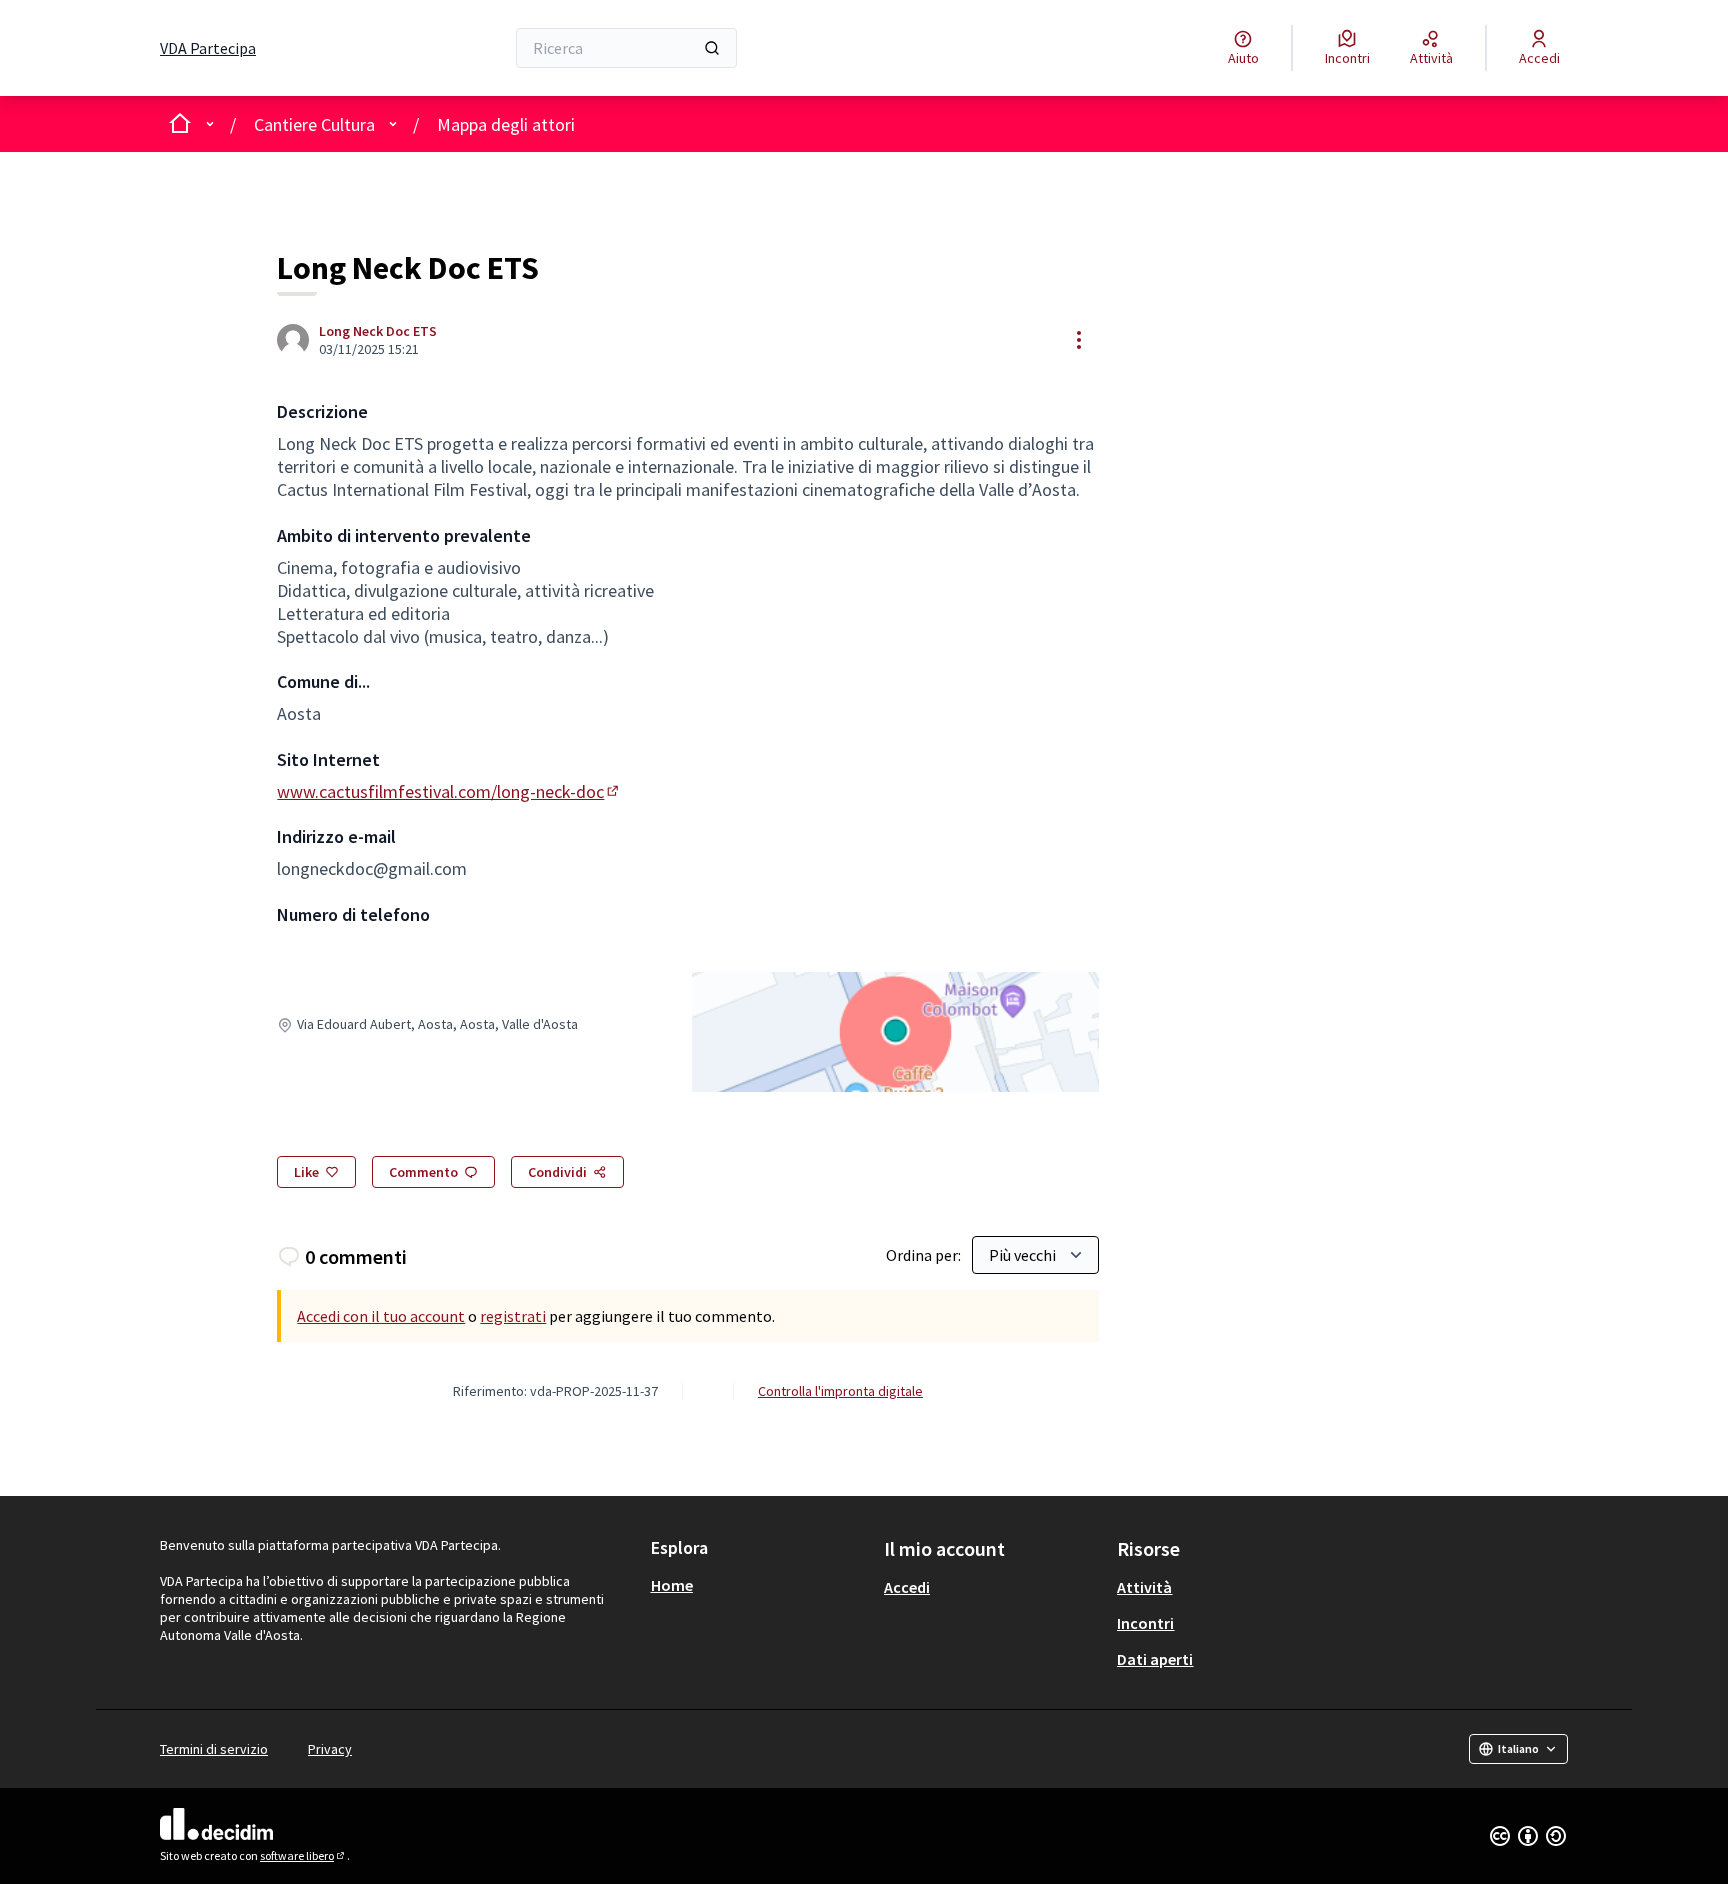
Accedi (907, 1587)
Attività (1144, 1587)
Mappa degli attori (506, 124)
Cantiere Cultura (314, 124)
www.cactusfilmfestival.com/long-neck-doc (449, 791)
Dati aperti (1155, 1659)
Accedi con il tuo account (381, 1316)
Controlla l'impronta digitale (840, 1391)
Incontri (1145, 1623)
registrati (513, 1316)
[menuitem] (759, 1585)
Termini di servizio (214, 1749)
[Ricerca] (712, 48)
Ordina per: (923, 1255)
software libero (303, 1855)
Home (672, 1585)
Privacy (330, 1749)
